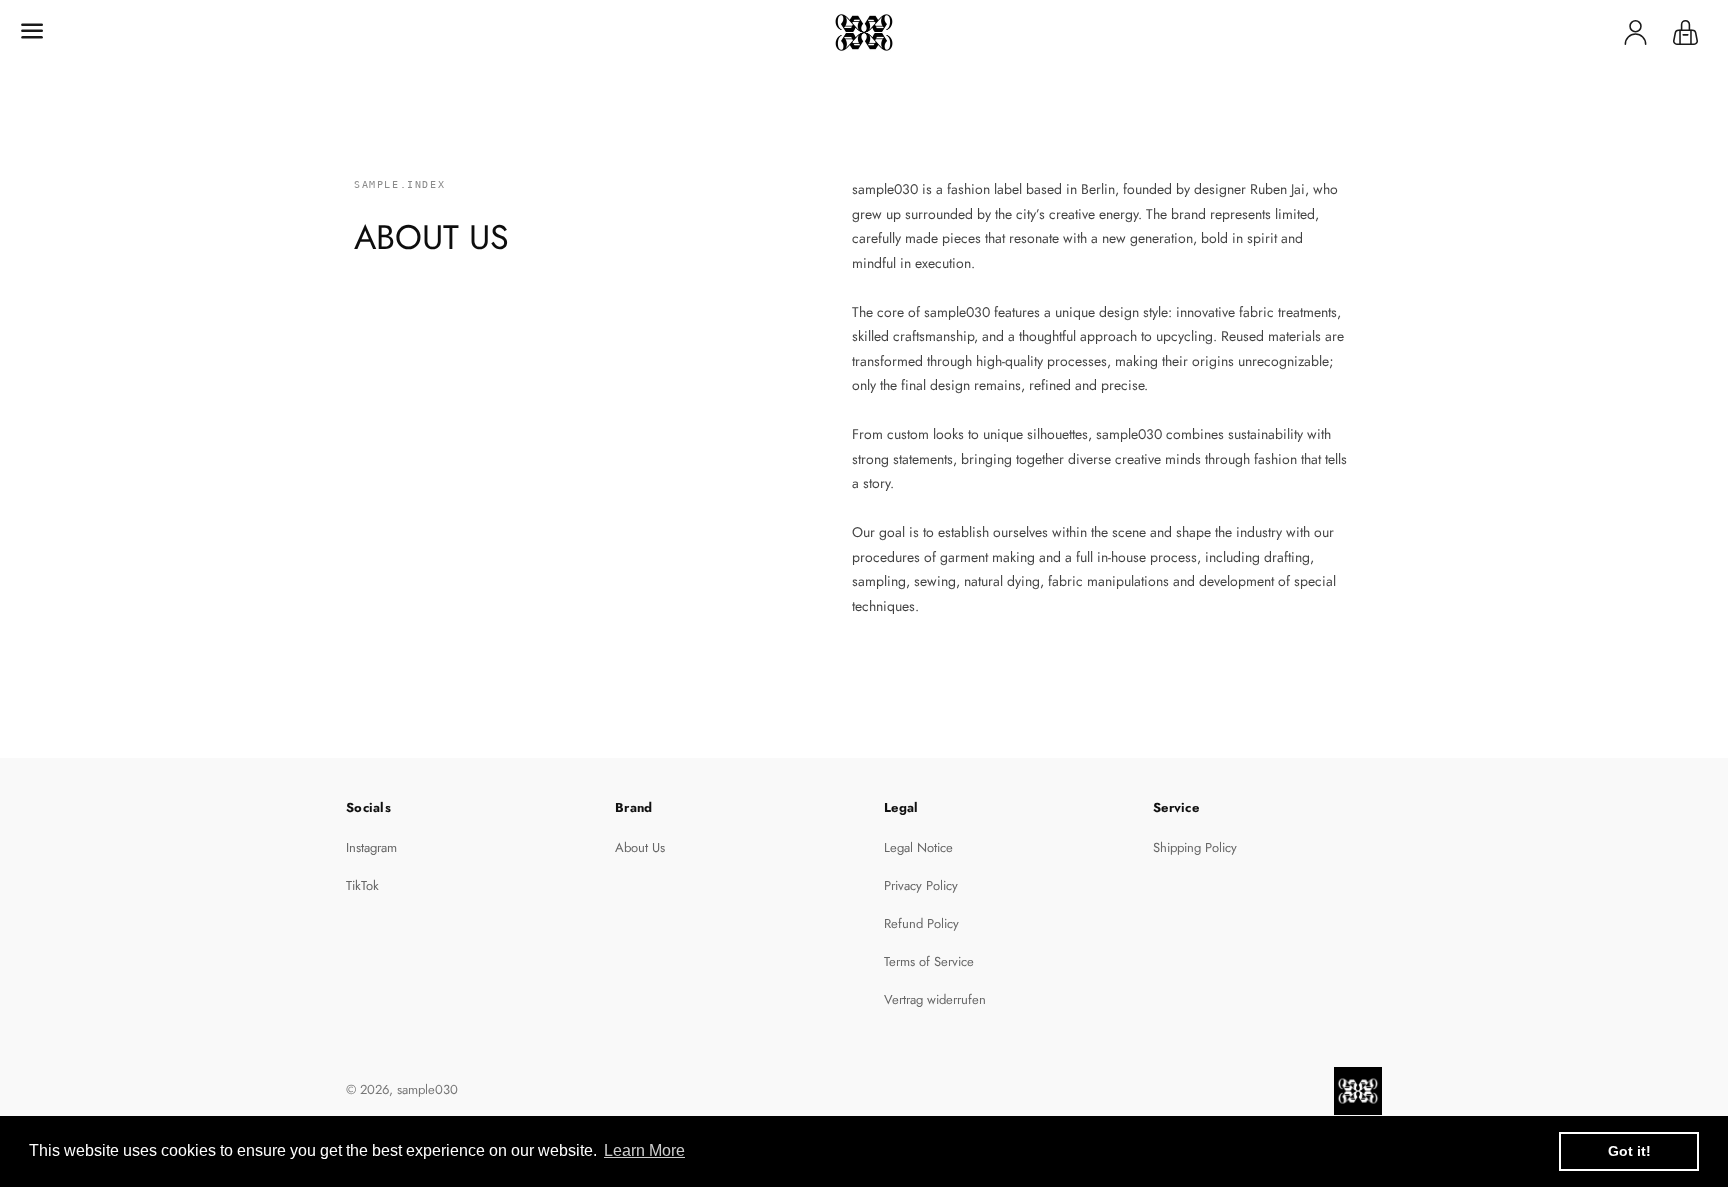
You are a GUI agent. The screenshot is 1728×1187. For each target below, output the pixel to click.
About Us (640, 847)
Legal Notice (918, 847)
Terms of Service (929, 961)
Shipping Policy (1195, 847)
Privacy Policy (921, 885)
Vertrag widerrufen (935, 999)
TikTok (362, 885)
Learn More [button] (644, 1150)
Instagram (371, 847)
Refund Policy (921, 923)
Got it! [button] (1629, 1151)
